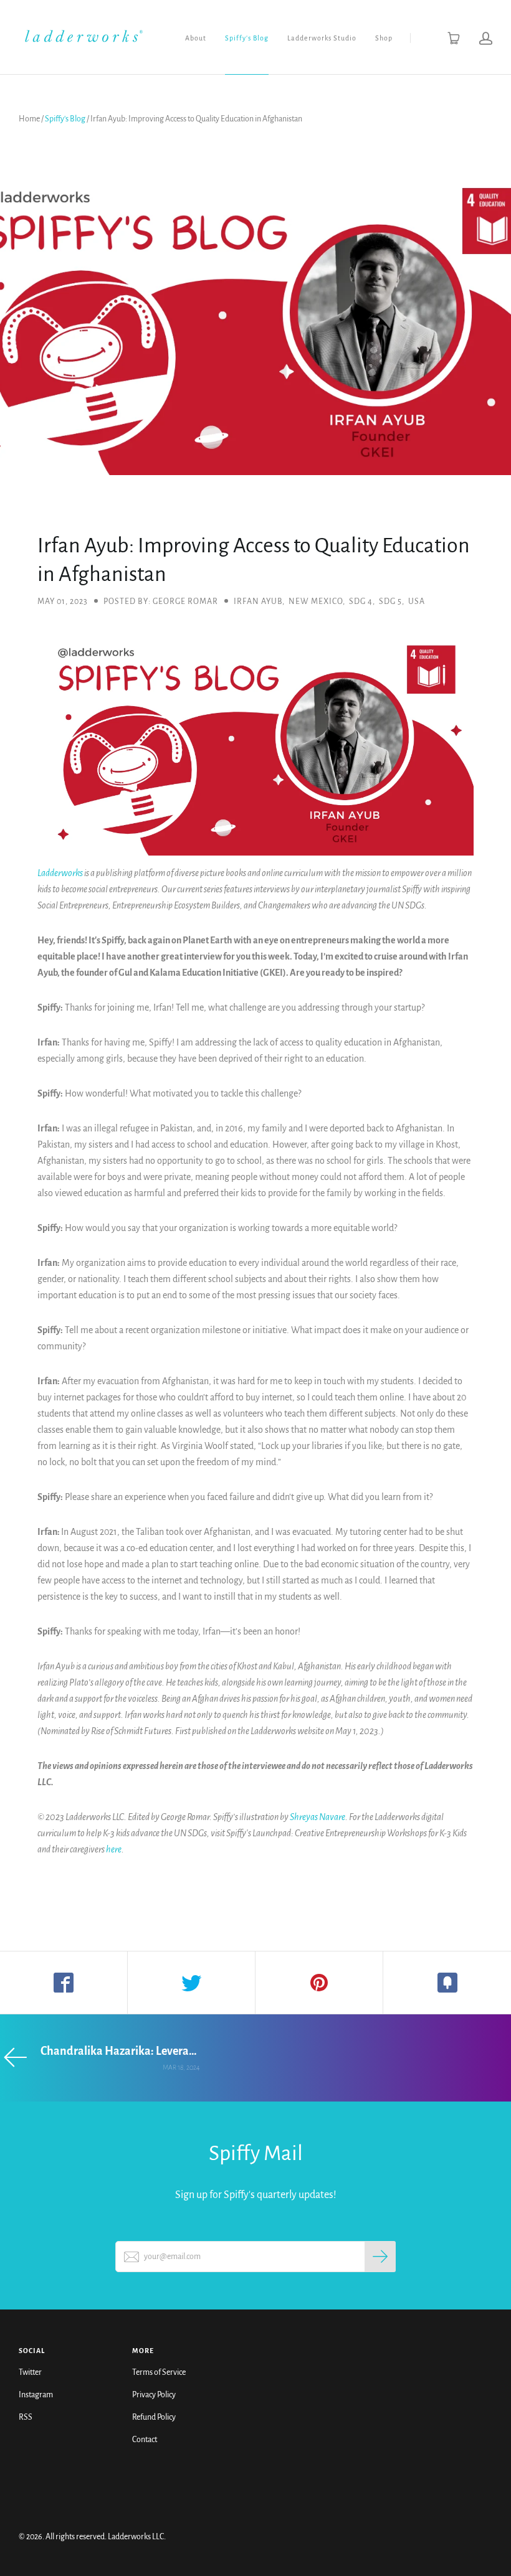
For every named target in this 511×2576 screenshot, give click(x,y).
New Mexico (316, 602)
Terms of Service (159, 2372)
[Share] (64, 1983)
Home (29, 119)
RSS (26, 2417)
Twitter (30, 2372)
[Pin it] (319, 1983)
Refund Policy (154, 2417)
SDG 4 (361, 602)
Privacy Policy (154, 2395)
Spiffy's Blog (247, 38)
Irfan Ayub (258, 602)
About (196, 38)
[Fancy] (447, 1983)
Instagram (36, 2395)
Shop (384, 38)
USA (417, 602)
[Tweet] (192, 1983)
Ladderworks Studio (322, 38)
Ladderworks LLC (136, 2537)
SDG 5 (390, 602)
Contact (145, 2440)
